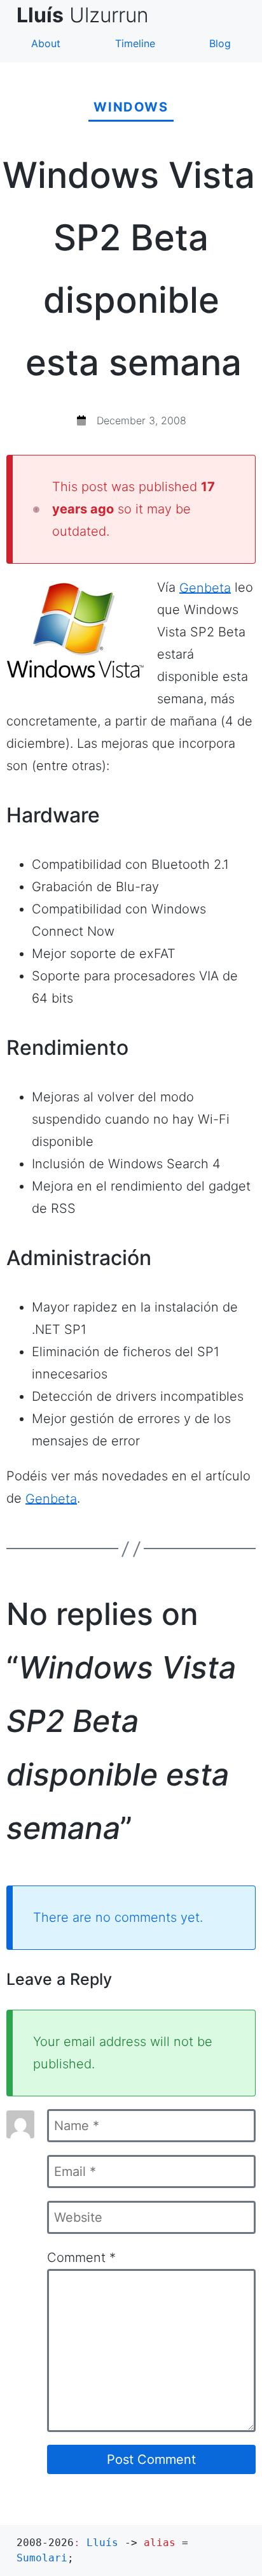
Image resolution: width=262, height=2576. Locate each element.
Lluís (102, 2543)
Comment (81, 2258)
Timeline (135, 43)
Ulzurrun (88, 15)
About (46, 43)
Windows (131, 107)
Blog (220, 43)
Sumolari (42, 2558)
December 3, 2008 (141, 420)
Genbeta (205, 587)
